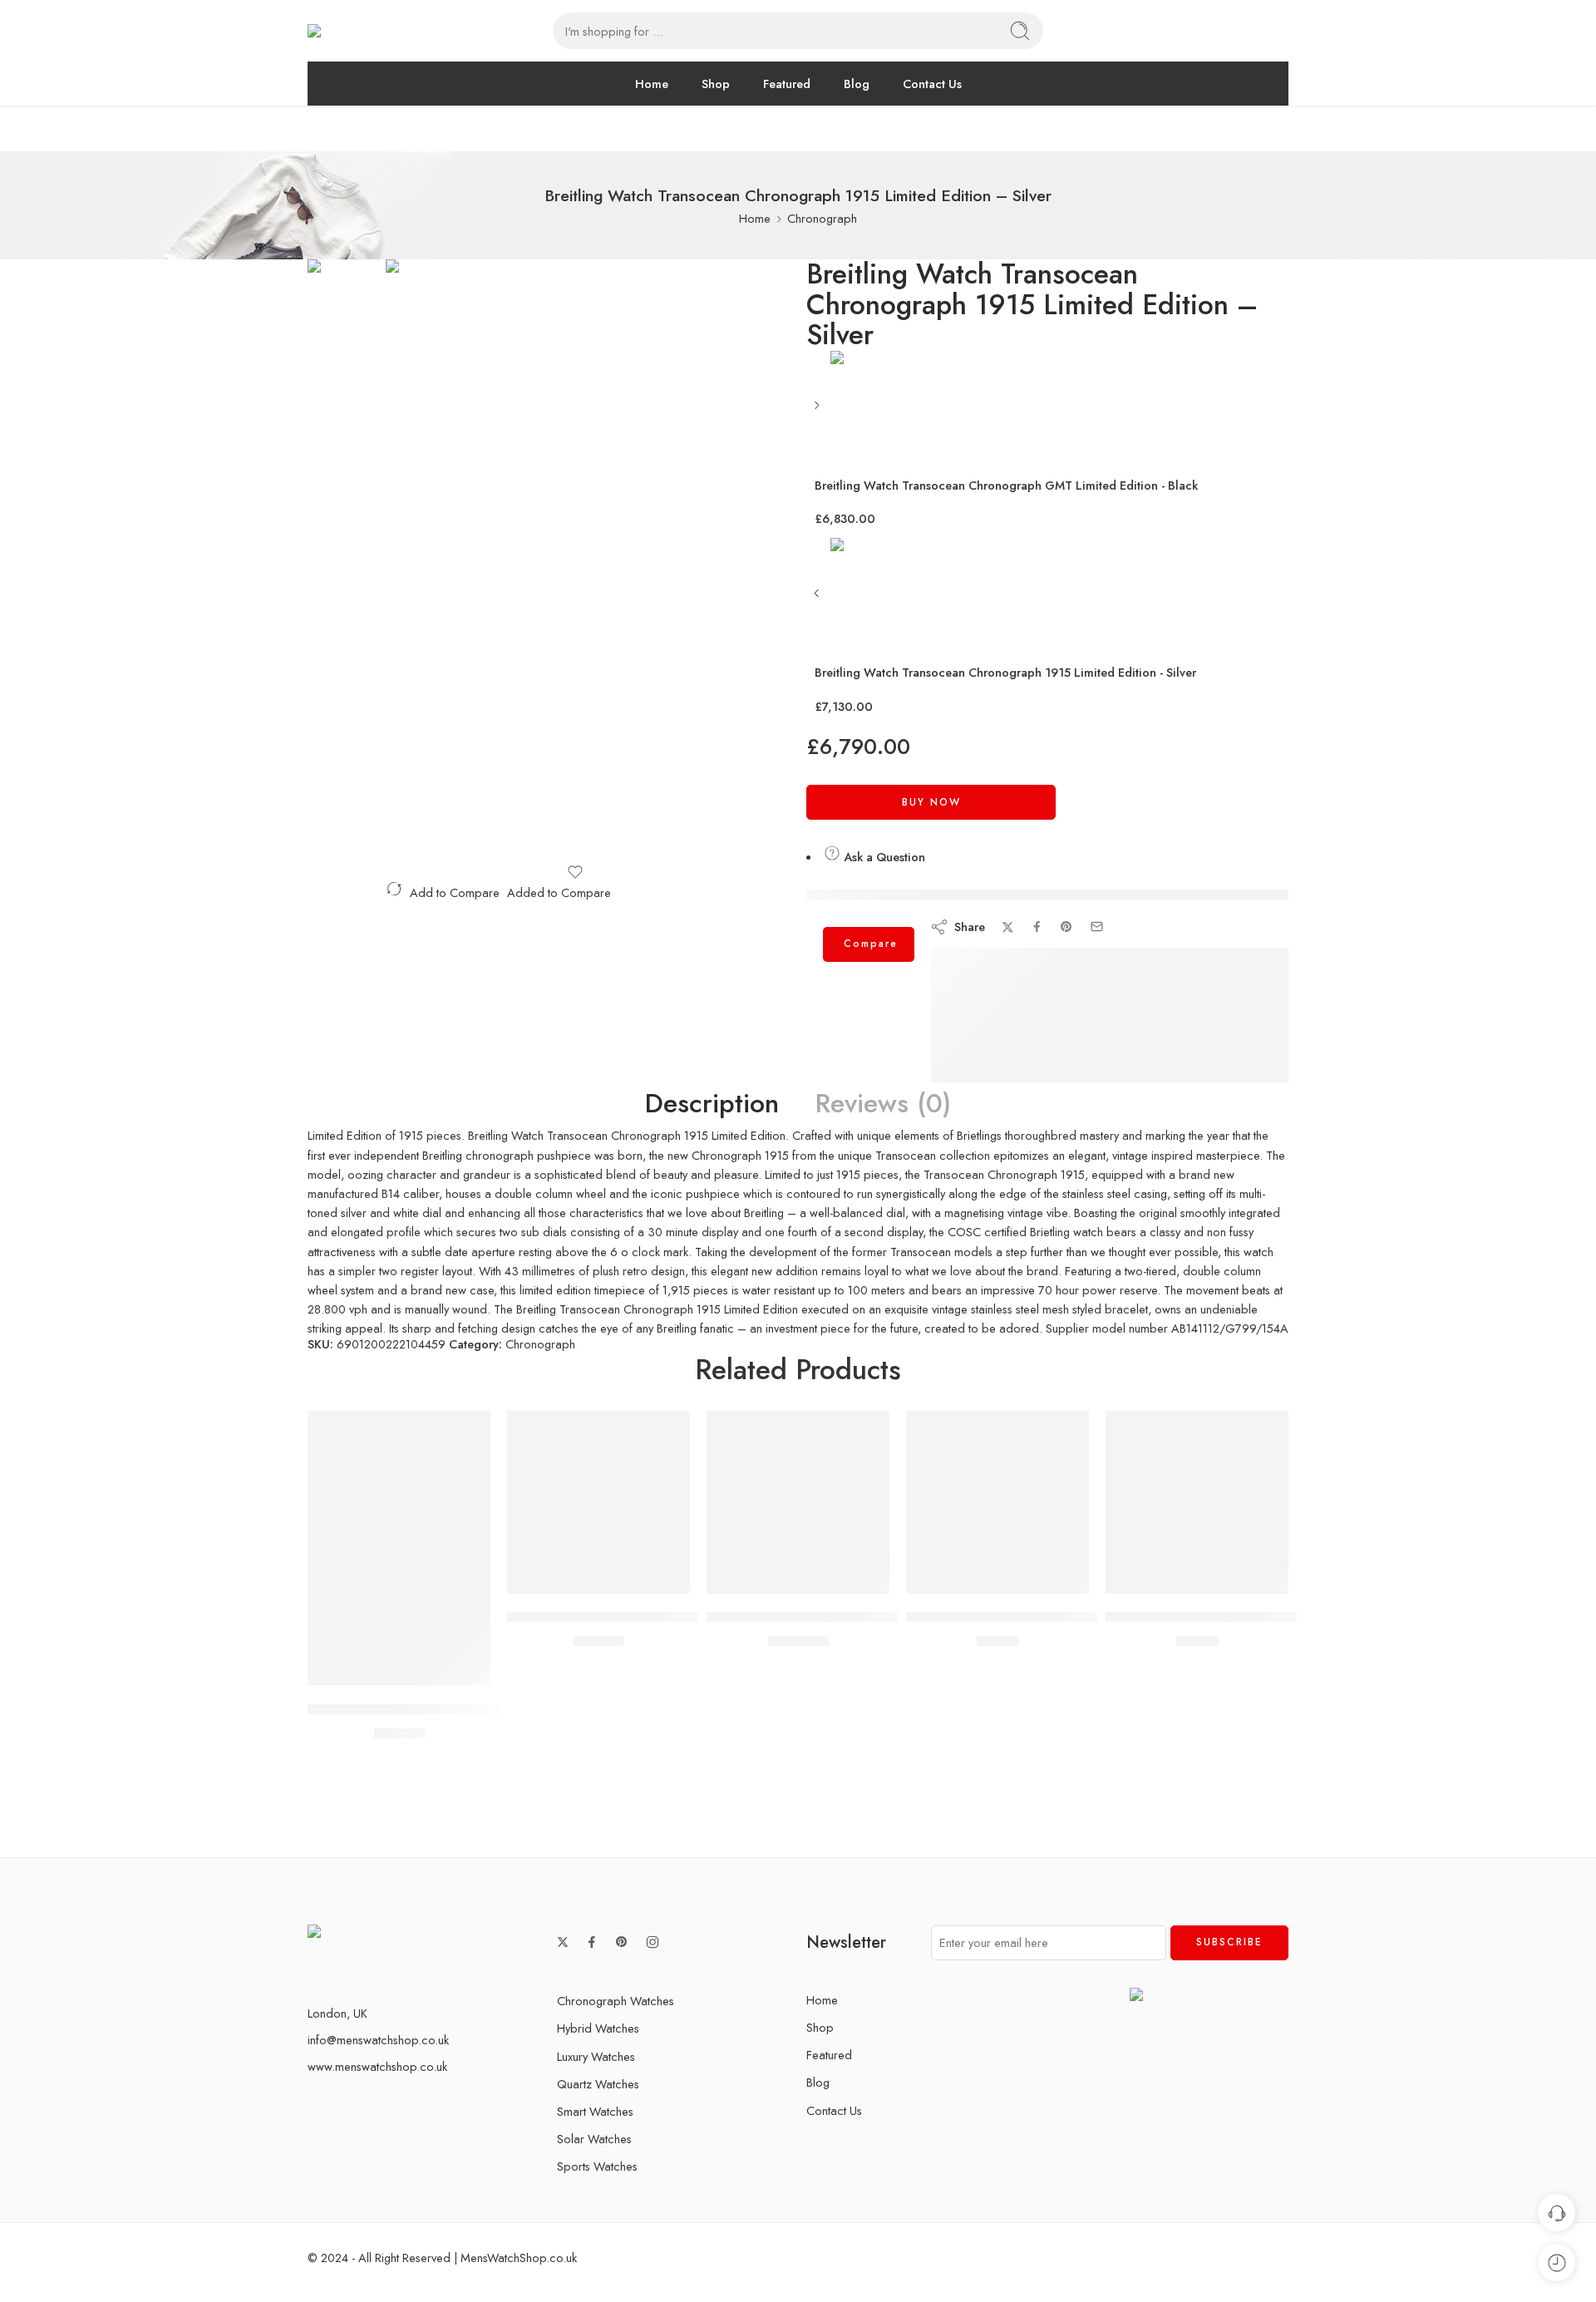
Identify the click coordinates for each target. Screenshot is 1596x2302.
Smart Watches (595, 2111)
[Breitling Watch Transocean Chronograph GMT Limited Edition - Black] (818, 411)
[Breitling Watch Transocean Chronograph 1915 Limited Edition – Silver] (347, 320)
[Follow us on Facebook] (592, 1942)
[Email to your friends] (1097, 927)
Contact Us (932, 84)
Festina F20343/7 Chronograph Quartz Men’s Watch (1269, 1618)
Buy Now (931, 802)
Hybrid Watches (598, 2028)
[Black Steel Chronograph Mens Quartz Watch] (798, 1502)
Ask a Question (883, 857)
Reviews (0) (883, 1104)
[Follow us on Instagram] (653, 1942)
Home (652, 84)
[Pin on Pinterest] (1066, 927)
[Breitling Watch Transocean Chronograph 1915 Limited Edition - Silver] (818, 599)
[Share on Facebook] (1037, 927)
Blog (857, 84)
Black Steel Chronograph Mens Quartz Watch (848, 1618)
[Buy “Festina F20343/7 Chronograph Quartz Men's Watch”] (1148, 1577)
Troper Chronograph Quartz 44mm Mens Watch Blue (671, 1618)
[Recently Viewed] (1557, 2263)
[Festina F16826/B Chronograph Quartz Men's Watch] (997, 1502)
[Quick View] (416, 1668)
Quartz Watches (598, 2084)
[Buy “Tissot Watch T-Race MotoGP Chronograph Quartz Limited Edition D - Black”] (350, 1668)
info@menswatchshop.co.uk (378, 2040)
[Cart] (1252, 31)
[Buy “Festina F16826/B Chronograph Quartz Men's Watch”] (948, 1577)
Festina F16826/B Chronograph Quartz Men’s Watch (1069, 1618)
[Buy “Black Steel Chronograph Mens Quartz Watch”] (749, 1577)
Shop (716, 84)
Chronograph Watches (616, 2001)
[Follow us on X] (563, 1942)
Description (712, 1104)
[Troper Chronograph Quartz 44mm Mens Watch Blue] (598, 1502)
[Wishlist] (575, 872)
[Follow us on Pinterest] (622, 1942)
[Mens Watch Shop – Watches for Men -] (413, 31)
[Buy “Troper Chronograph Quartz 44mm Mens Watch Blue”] (549, 1577)
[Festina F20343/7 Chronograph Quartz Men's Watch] (1197, 1502)
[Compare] (449, 1668)
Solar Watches (594, 2139)
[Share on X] (1008, 927)
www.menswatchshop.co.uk (377, 2066)
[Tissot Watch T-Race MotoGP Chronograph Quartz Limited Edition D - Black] (399, 1548)
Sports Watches (597, 2166)
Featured (787, 84)
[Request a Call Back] (1557, 2213)
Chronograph (822, 218)
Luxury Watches (596, 2056)
